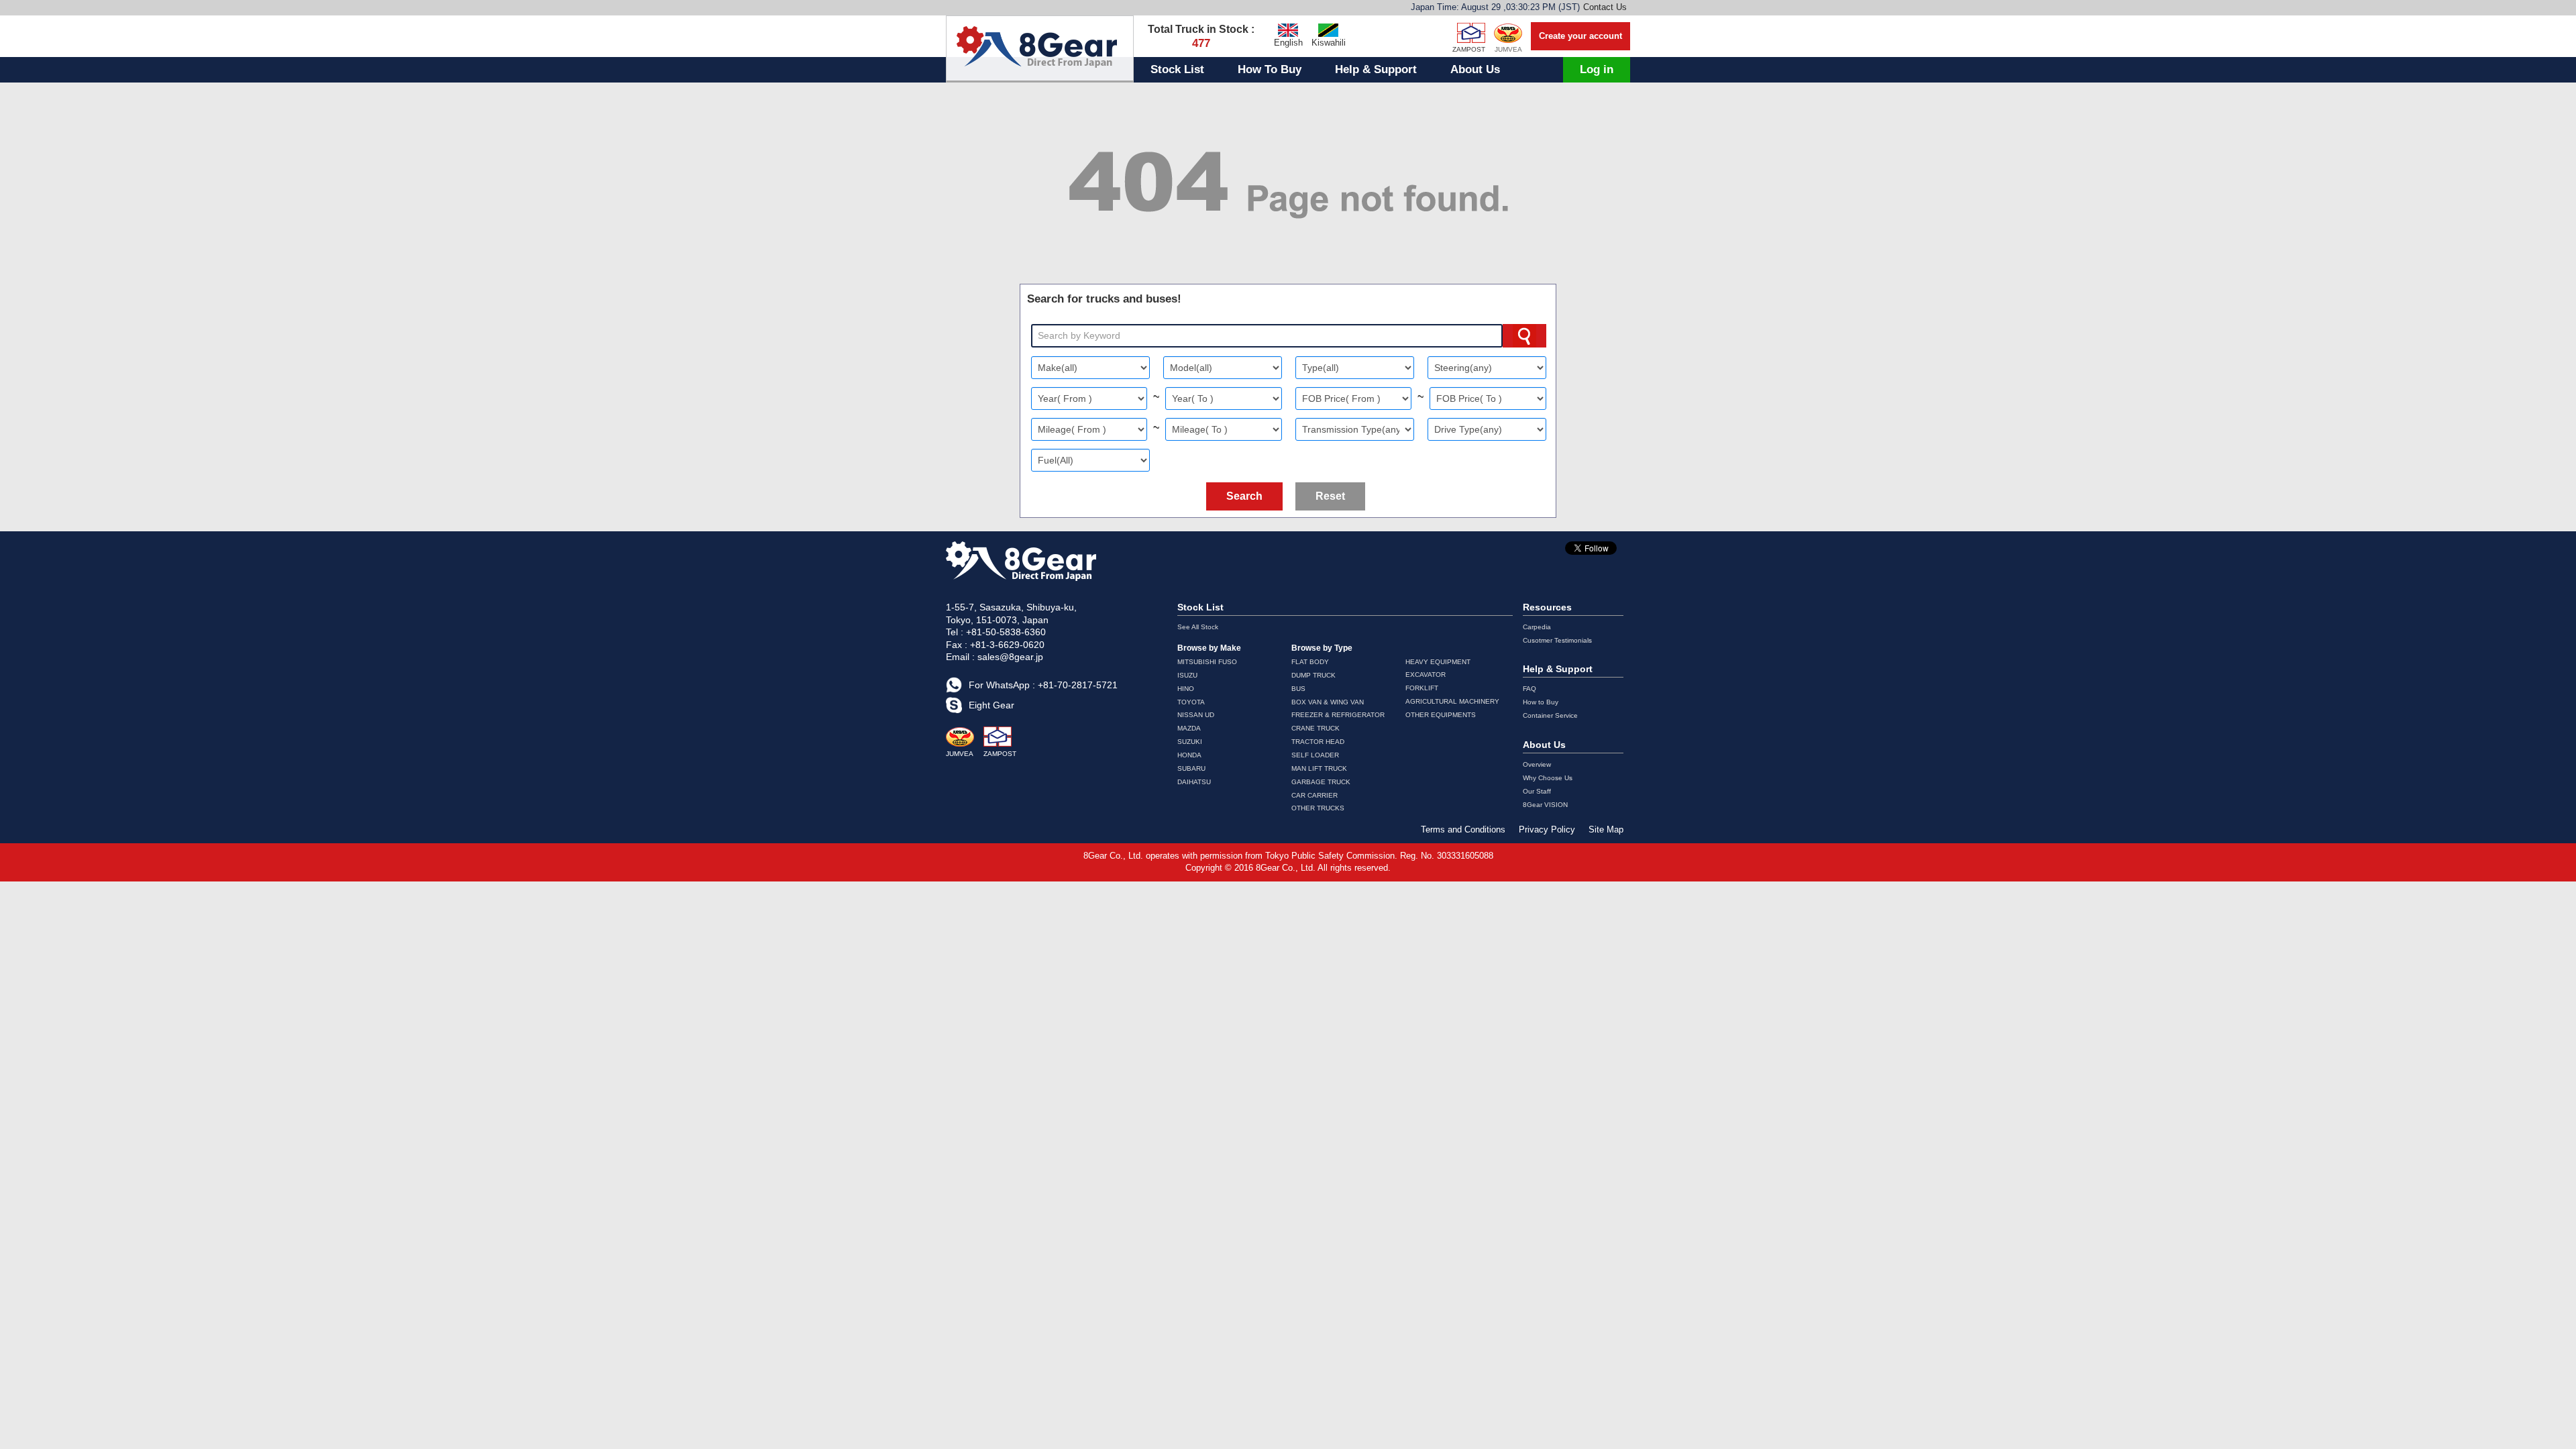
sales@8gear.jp (1010, 657)
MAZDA (1189, 728)
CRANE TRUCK (1316, 728)
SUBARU (1191, 768)
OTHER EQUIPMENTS (1441, 715)
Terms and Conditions (1463, 829)
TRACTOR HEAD (1318, 742)
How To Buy (1270, 69)
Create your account (1580, 36)
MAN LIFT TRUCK (1319, 768)
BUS (1298, 689)
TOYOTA (1191, 702)
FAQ (1529, 689)
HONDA (1189, 755)
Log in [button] (1597, 69)
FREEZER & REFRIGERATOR (1338, 715)
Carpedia (1537, 627)
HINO (1186, 689)
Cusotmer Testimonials (1557, 640)
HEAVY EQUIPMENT (1438, 662)
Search (1244, 496)
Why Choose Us (1548, 778)
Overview (1537, 764)
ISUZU (1187, 675)
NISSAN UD (1196, 715)
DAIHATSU (1194, 782)
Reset (1330, 496)
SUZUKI (1190, 742)
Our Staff (1537, 791)
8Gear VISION (1545, 805)
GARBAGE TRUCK (1321, 782)
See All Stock (1198, 627)
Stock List (1177, 69)
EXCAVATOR (1426, 675)
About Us (1475, 69)
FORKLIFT (1422, 688)
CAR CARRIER (1314, 795)
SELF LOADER (1315, 755)
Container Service (1550, 715)
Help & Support (1376, 69)
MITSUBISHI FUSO (1207, 662)
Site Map (1606, 829)
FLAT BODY (1310, 662)
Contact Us (1605, 7)
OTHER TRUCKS (1318, 808)
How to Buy (1541, 702)
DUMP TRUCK (1313, 675)
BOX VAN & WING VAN (1328, 702)
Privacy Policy (1547, 829)
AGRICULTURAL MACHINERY (1452, 701)
